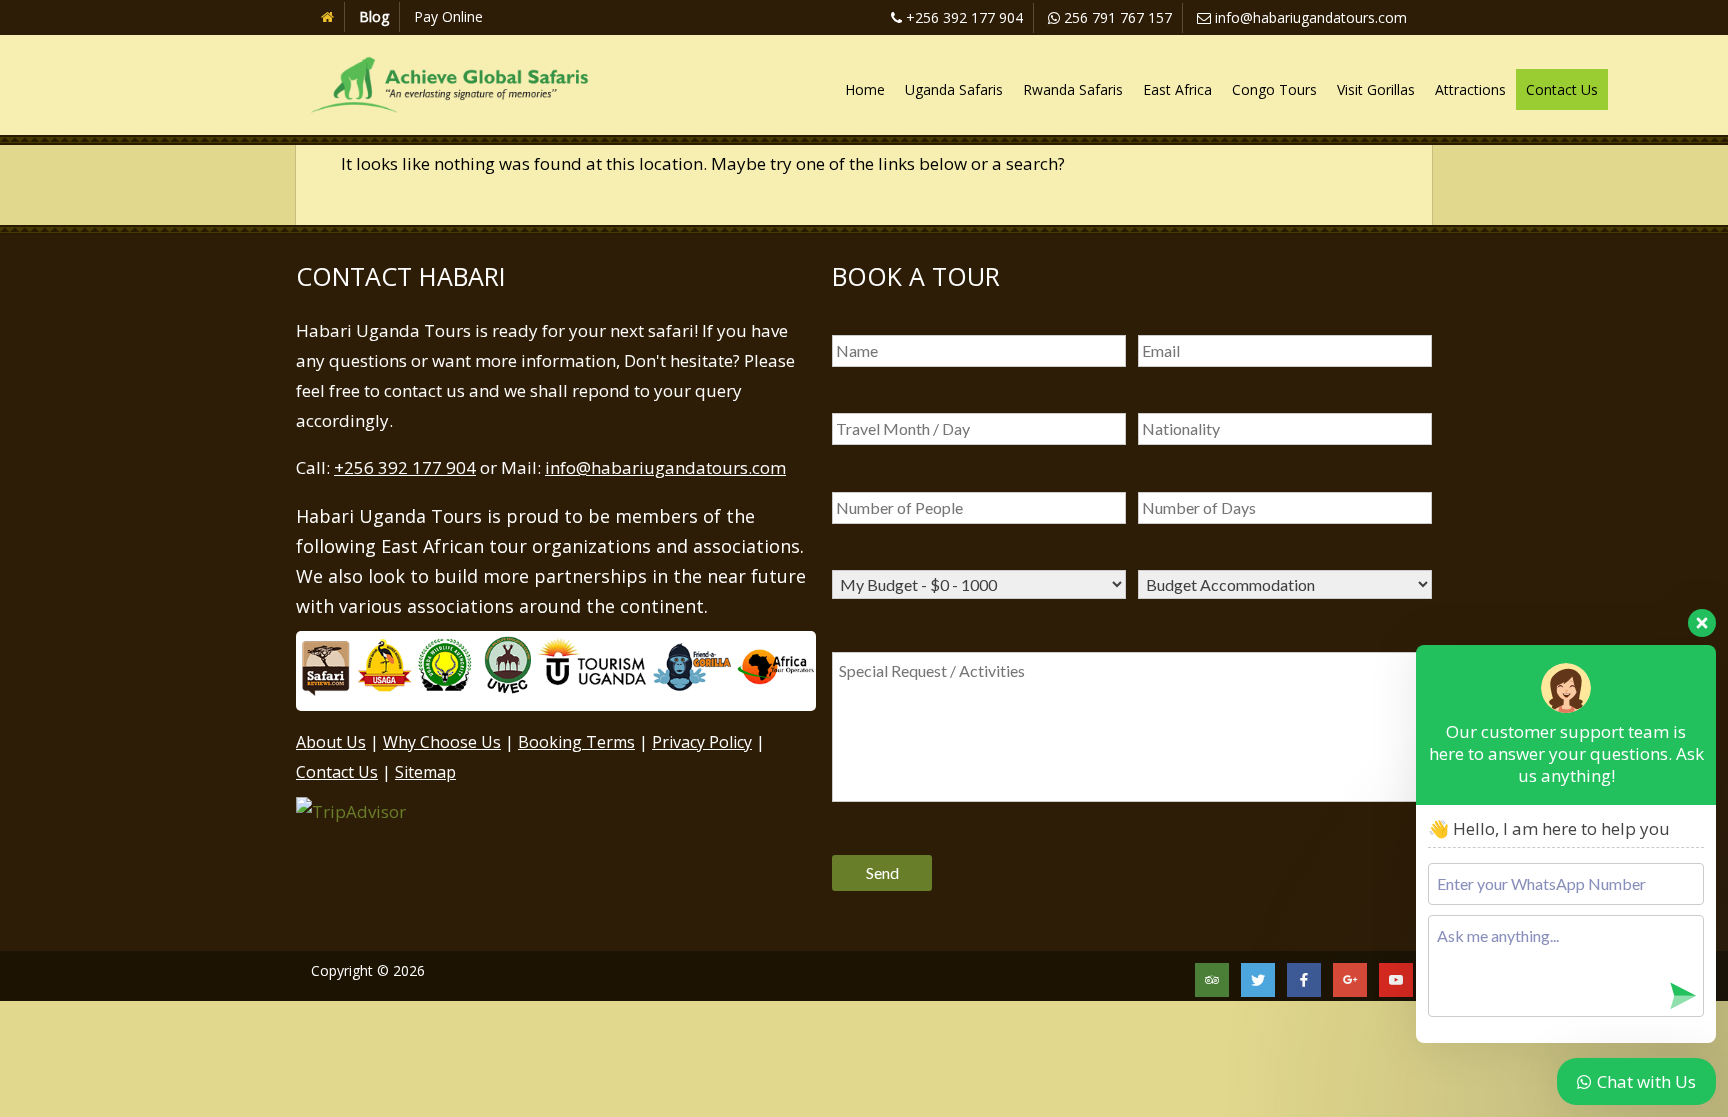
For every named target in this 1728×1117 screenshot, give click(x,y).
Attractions (1470, 89)
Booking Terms (576, 742)
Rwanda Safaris (1073, 89)
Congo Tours (1274, 89)
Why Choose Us (442, 742)
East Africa (1177, 89)
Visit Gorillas (1376, 89)
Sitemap (425, 772)
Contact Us (1562, 89)
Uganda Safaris (954, 89)
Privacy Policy (702, 742)
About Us (331, 742)
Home (865, 89)
